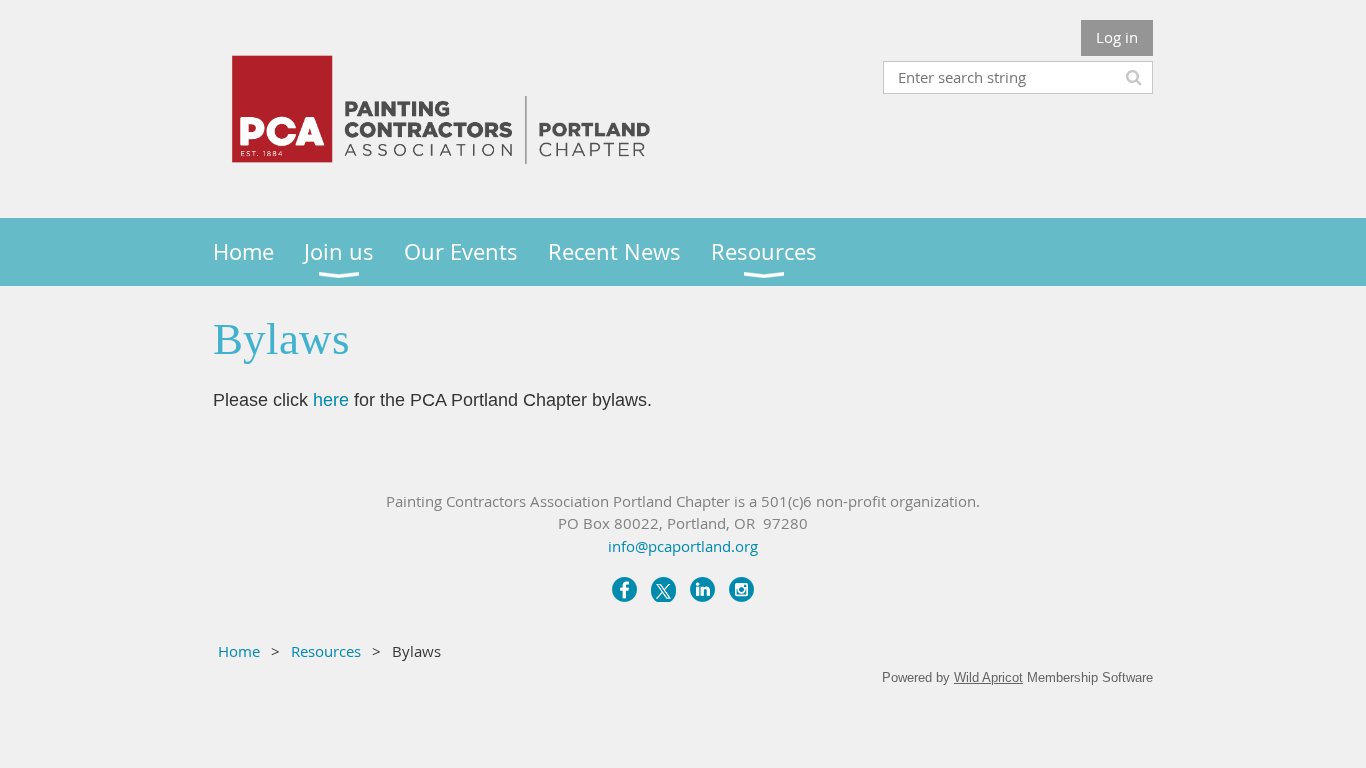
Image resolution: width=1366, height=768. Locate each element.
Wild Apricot (988, 677)
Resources (326, 651)
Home (239, 651)
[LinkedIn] (702, 589)
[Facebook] (624, 589)
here (331, 400)
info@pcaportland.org (683, 546)
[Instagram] (741, 589)
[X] (663, 589)
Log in (1117, 37)
